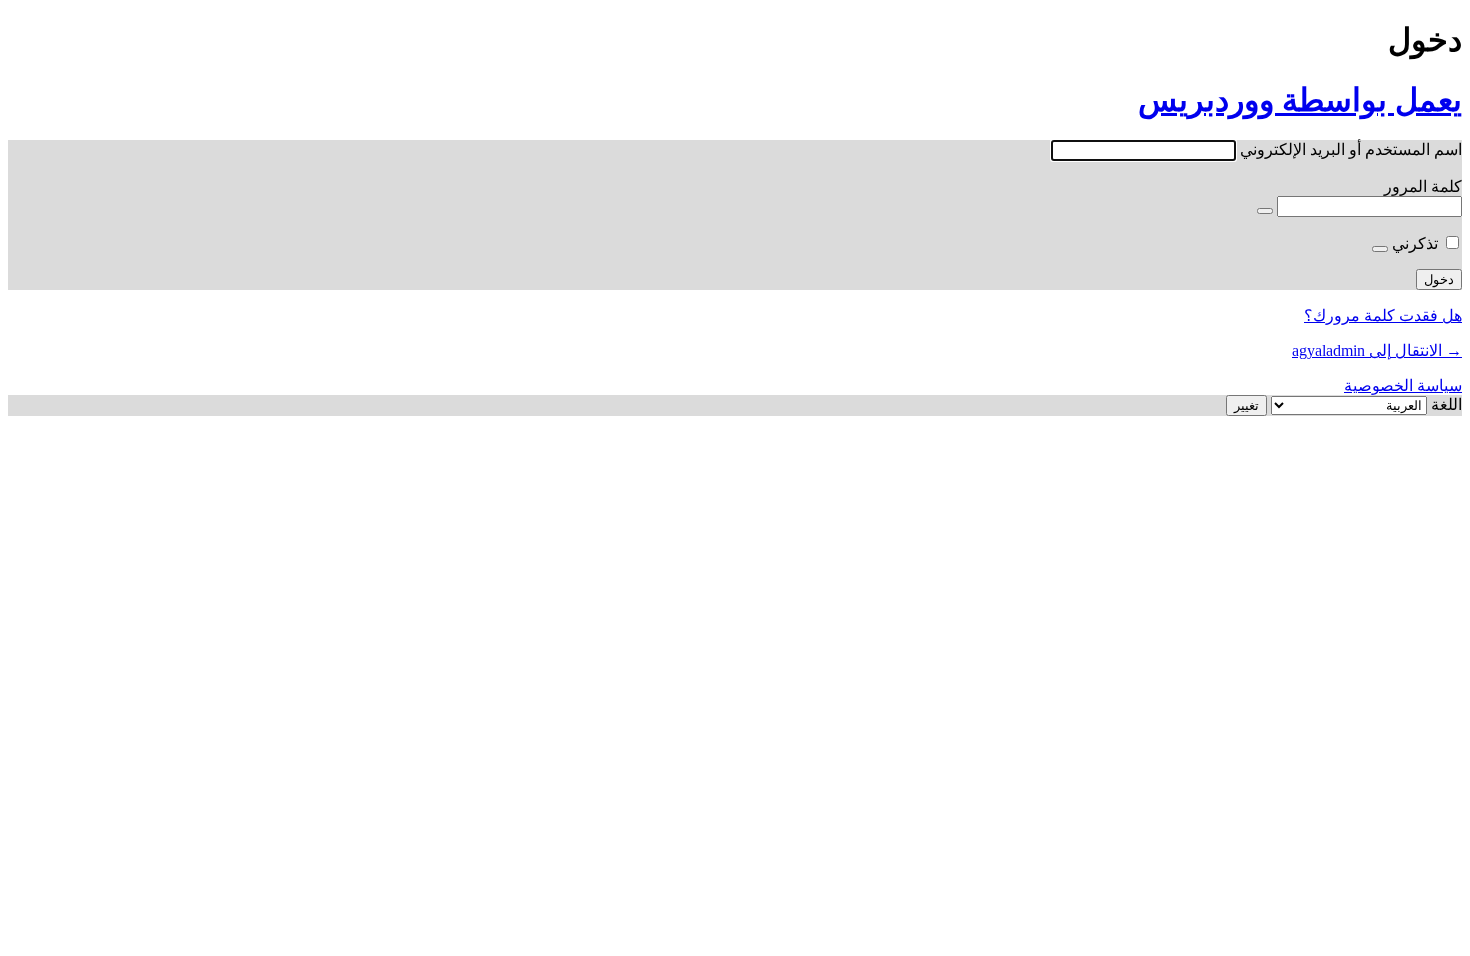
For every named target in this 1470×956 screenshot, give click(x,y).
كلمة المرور (1423, 186)
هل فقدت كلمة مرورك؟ (1383, 315)
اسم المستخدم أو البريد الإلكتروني (1351, 149)
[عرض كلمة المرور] (1265, 211)
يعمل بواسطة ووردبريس (1300, 100)
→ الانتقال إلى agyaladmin (1377, 350)
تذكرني (1415, 243)
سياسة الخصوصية (1403, 385)
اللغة (1446, 404)
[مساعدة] (1380, 249)
